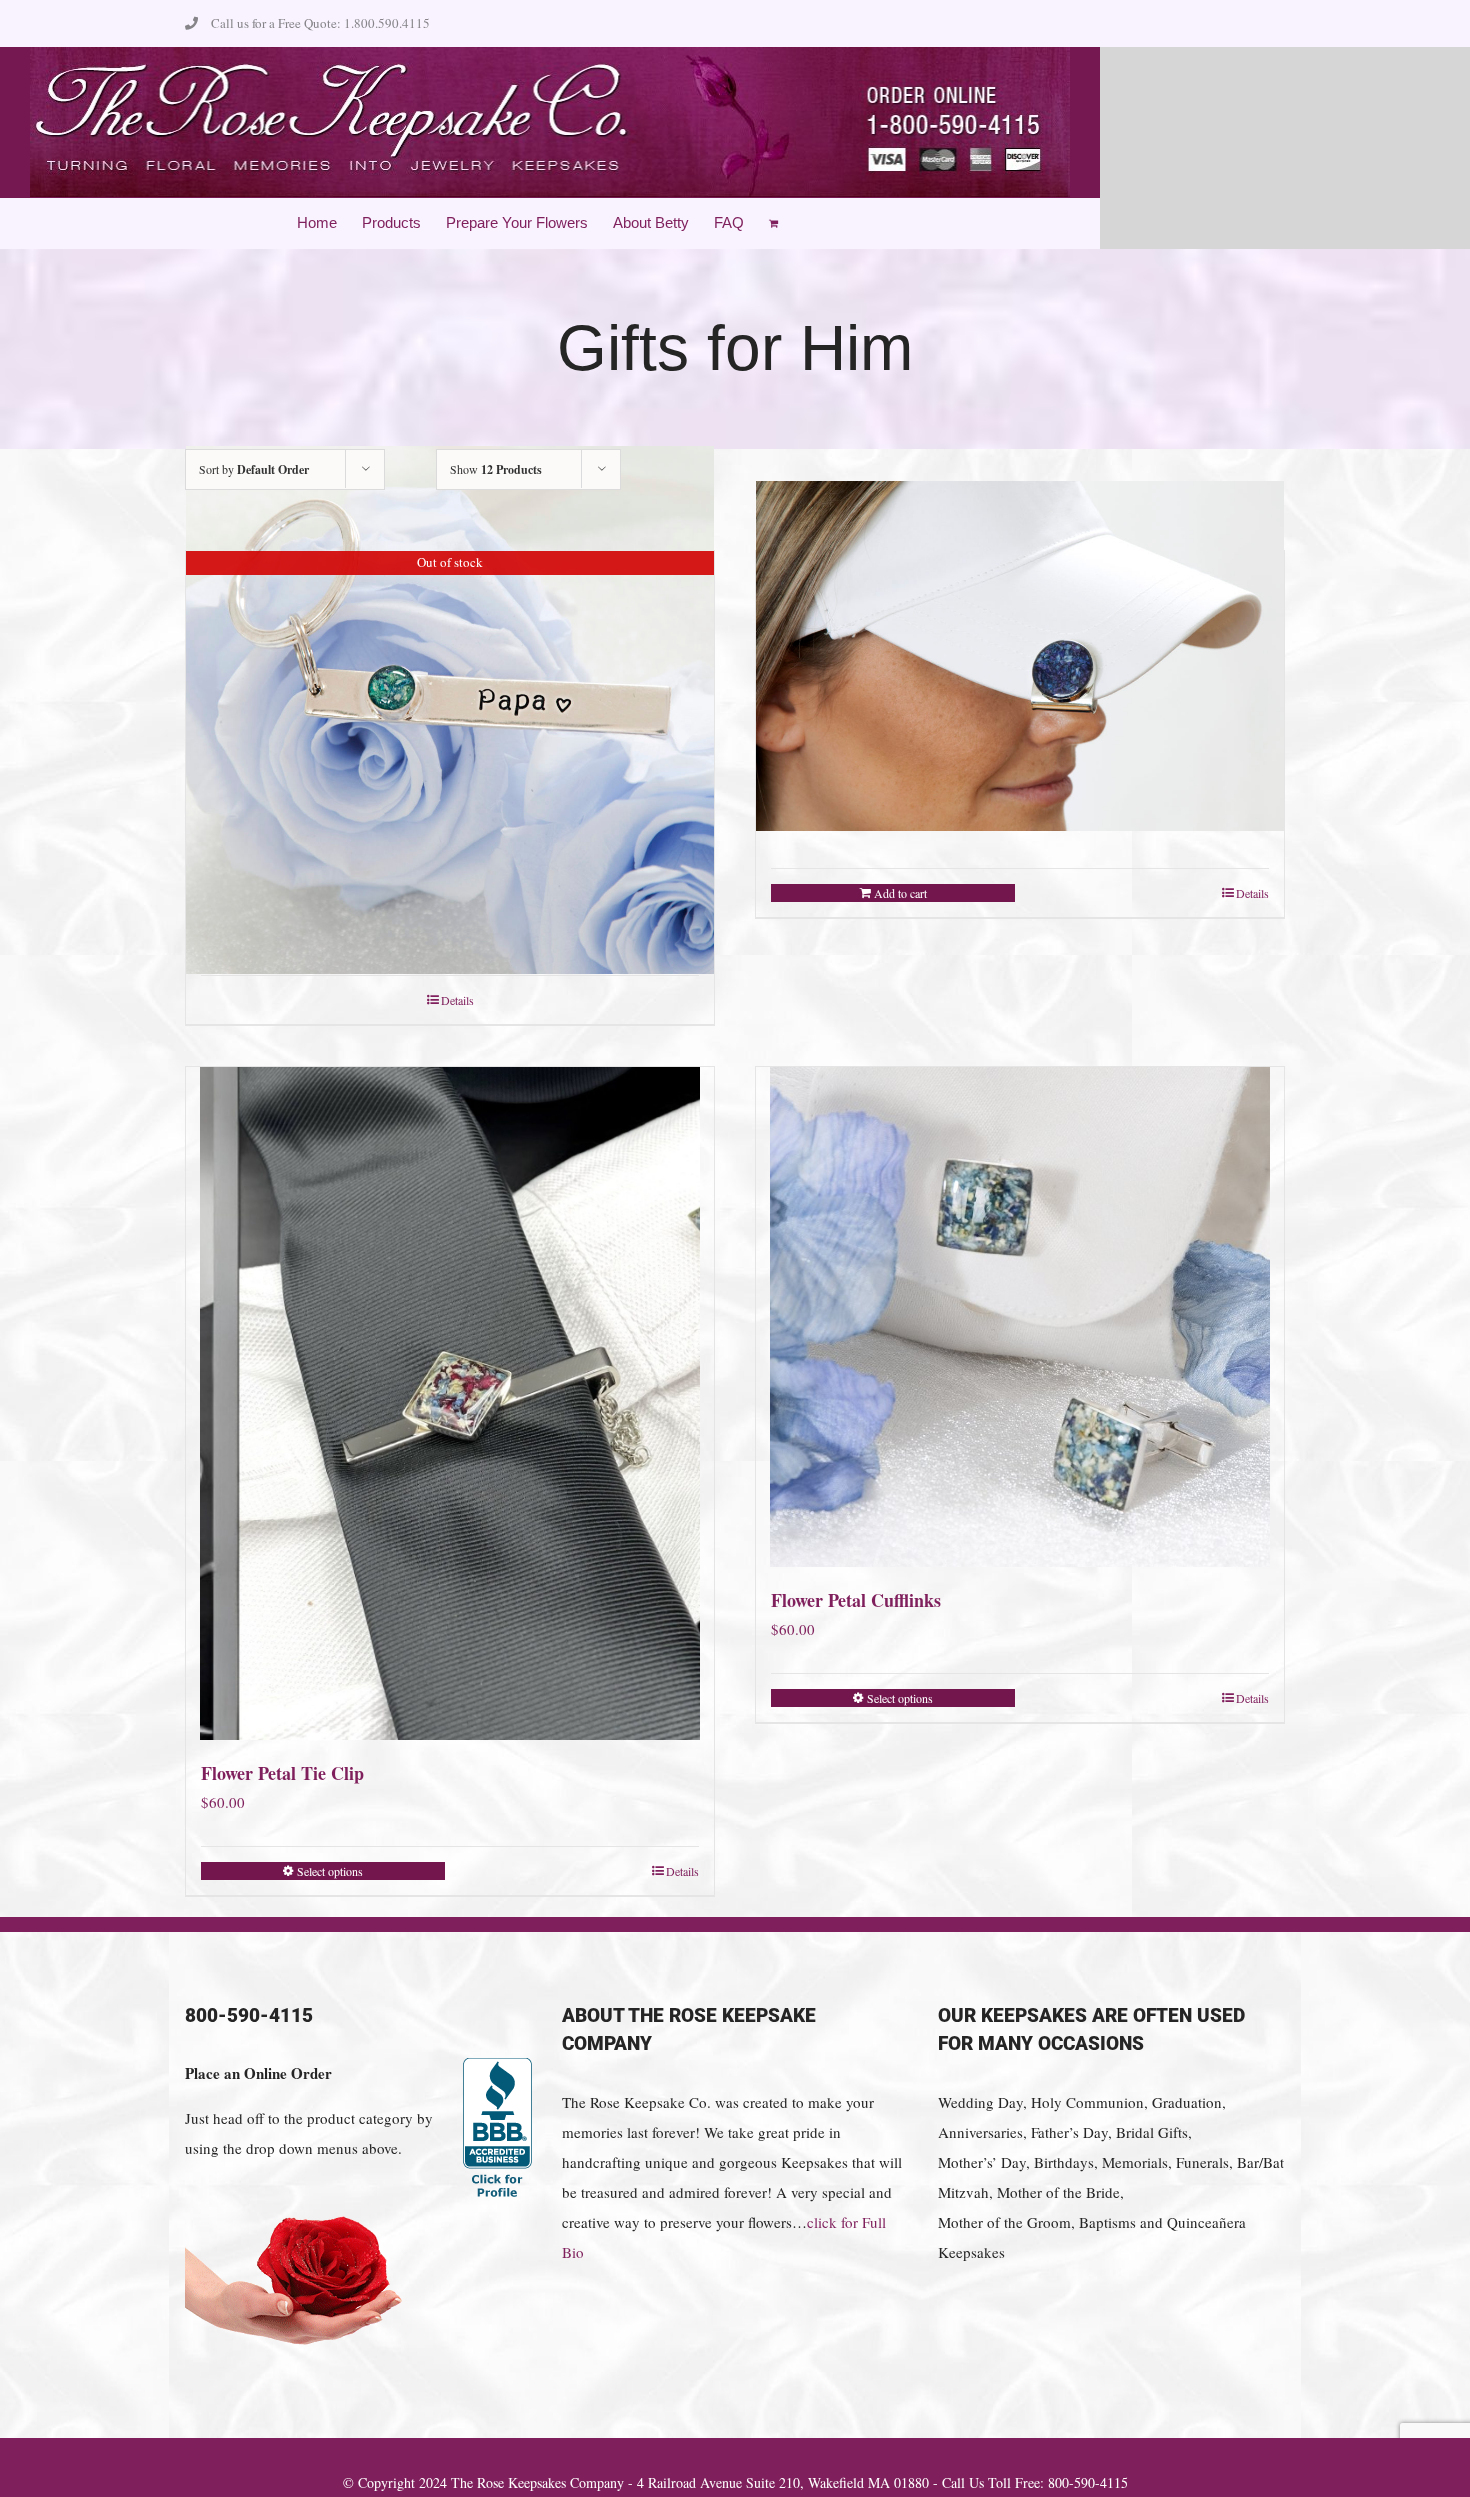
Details (457, 1000)
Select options (330, 1871)
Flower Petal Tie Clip (282, 1773)
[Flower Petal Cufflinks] (1020, 1317)
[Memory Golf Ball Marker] (1020, 656)
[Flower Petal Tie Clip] (450, 1403)
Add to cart (900, 893)
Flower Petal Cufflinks (856, 1600)
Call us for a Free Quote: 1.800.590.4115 (320, 23)
